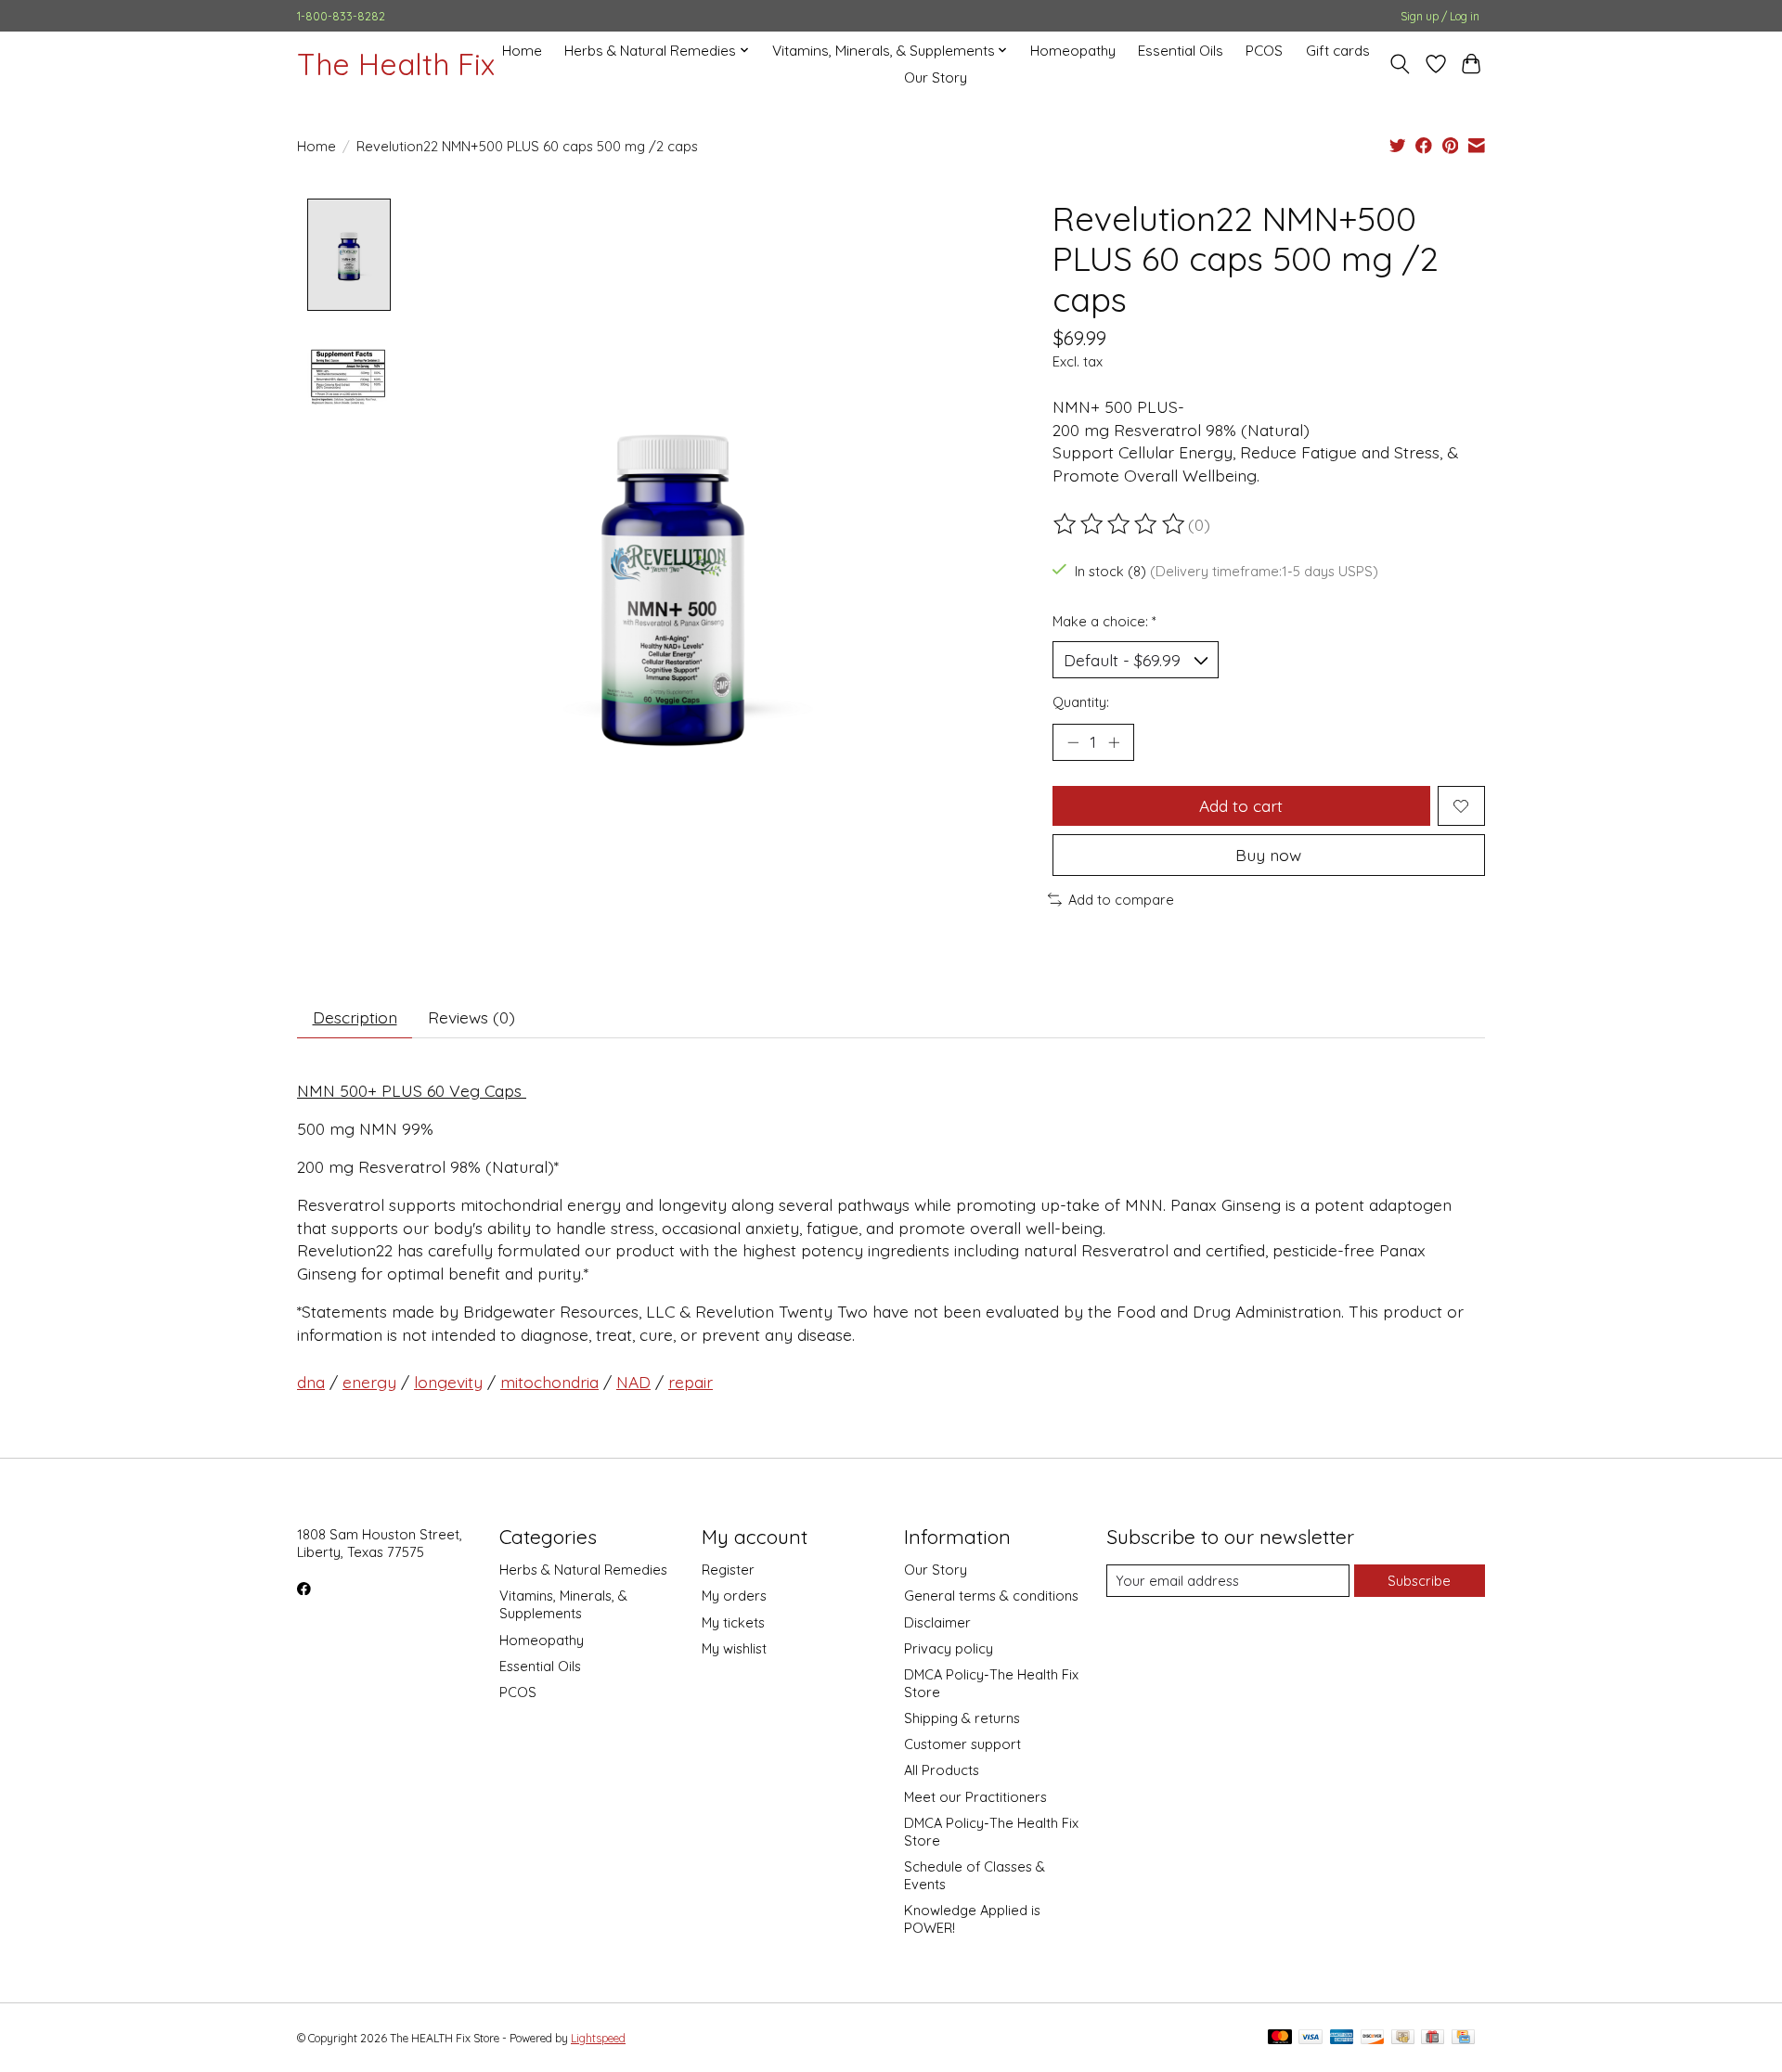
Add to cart (1241, 805)
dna (311, 1382)
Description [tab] (355, 1017)
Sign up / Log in (1440, 16)
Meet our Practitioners (975, 1797)
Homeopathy (1073, 51)
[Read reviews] (1120, 524)
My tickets (733, 1622)
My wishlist (734, 1648)
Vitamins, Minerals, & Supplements (563, 1604)
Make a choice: (1104, 621)
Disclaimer (937, 1622)
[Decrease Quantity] (1073, 742)
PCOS (1264, 51)
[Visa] (1311, 2038)
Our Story (936, 77)
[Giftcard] (1433, 2038)
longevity (448, 1382)
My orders (734, 1596)
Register (728, 1570)
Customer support (962, 1744)
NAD (633, 1382)
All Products (942, 1770)
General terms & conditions (991, 1596)
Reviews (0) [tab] (471, 1017)
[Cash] (1403, 2038)
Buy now (1268, 855)
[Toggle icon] (1400, 64)
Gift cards (1338, 51)
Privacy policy (949, 1648)
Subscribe (1419, 1581)
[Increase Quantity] (1114, 742)
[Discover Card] (1373, 2038)
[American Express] (1342, 2038)
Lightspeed (598, 2038)
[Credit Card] (1463, 2038)
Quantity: (1081, 702)
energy (369, 1382)
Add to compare (1121, 900)
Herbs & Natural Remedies (583, 1570)
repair (691, 1382)
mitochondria (549, 1382)
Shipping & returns (962, 1718)
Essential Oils (1181, 51)
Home (522, 51)
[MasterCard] (1280, 2038)
